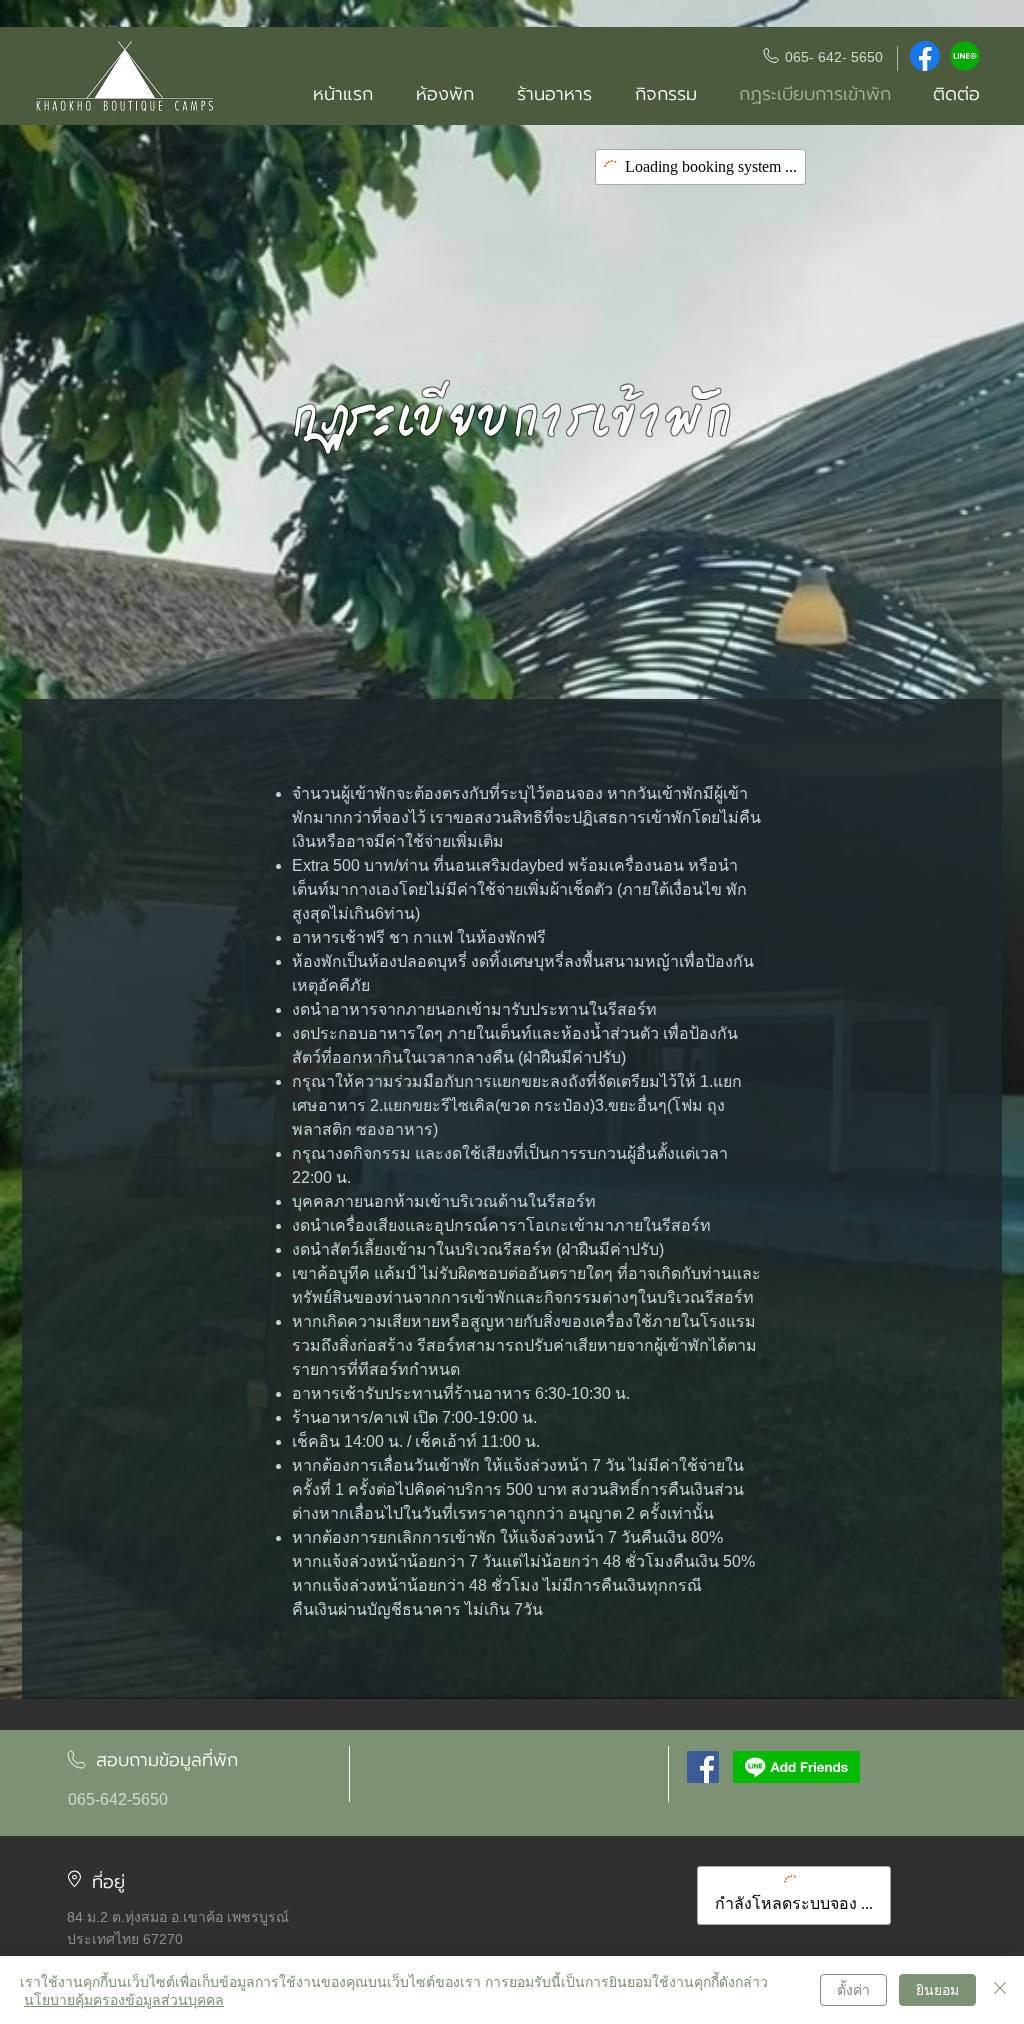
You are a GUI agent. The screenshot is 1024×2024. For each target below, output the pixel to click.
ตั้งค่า (853, 1989)
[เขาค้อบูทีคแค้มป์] (703, 1767)
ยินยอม (937, 1989)
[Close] (1000, 1990)
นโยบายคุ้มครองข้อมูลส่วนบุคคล (124, 1999)
